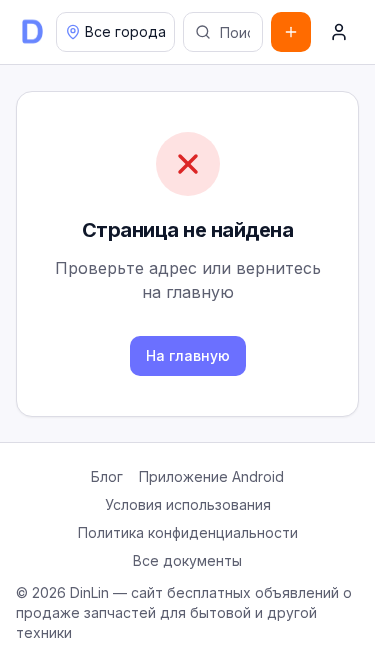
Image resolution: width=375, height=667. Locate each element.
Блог (107, 476)
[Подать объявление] (291, 32)
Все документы (187, 560)
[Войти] (339, 32)
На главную (188, 355)
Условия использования (188, 504)
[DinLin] (32, 32)
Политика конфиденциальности (188, 532)
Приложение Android (211, 476)
